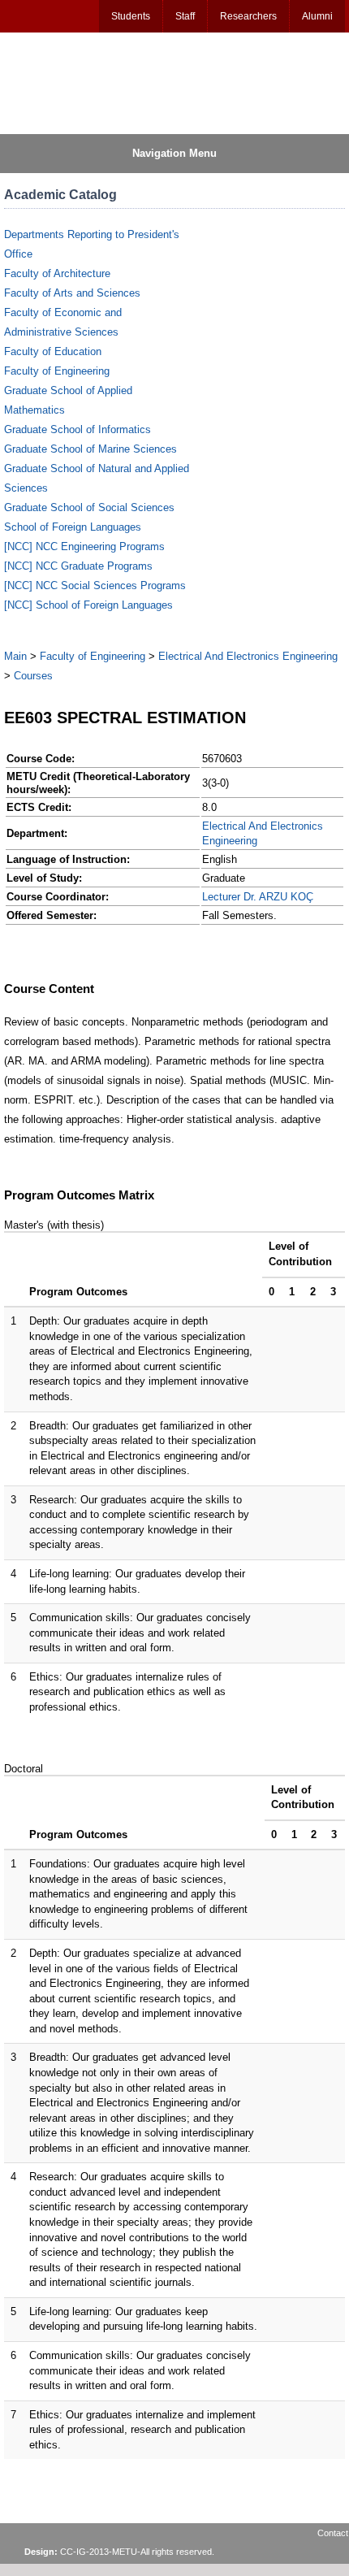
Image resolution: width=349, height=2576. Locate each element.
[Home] (82, 82)
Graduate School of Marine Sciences (90, 449)
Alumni (317, 16)
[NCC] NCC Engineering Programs (84, 546)
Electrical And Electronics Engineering (248, 656)
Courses (33, 676)
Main (15, 656)
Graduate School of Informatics (78, 429)
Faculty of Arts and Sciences (72, 293)
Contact (333, 2533)
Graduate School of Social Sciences (89, 507)
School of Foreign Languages (73, 527)
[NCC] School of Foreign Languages (88, 605)
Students (131, 16)
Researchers (248, 16)
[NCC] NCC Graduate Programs (78, 566)
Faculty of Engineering (57, 371)
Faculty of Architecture (57, 273)
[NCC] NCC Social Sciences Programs (95, 585)
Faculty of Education (53, 351)
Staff (185, 16)
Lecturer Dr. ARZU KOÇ (258, 897)
